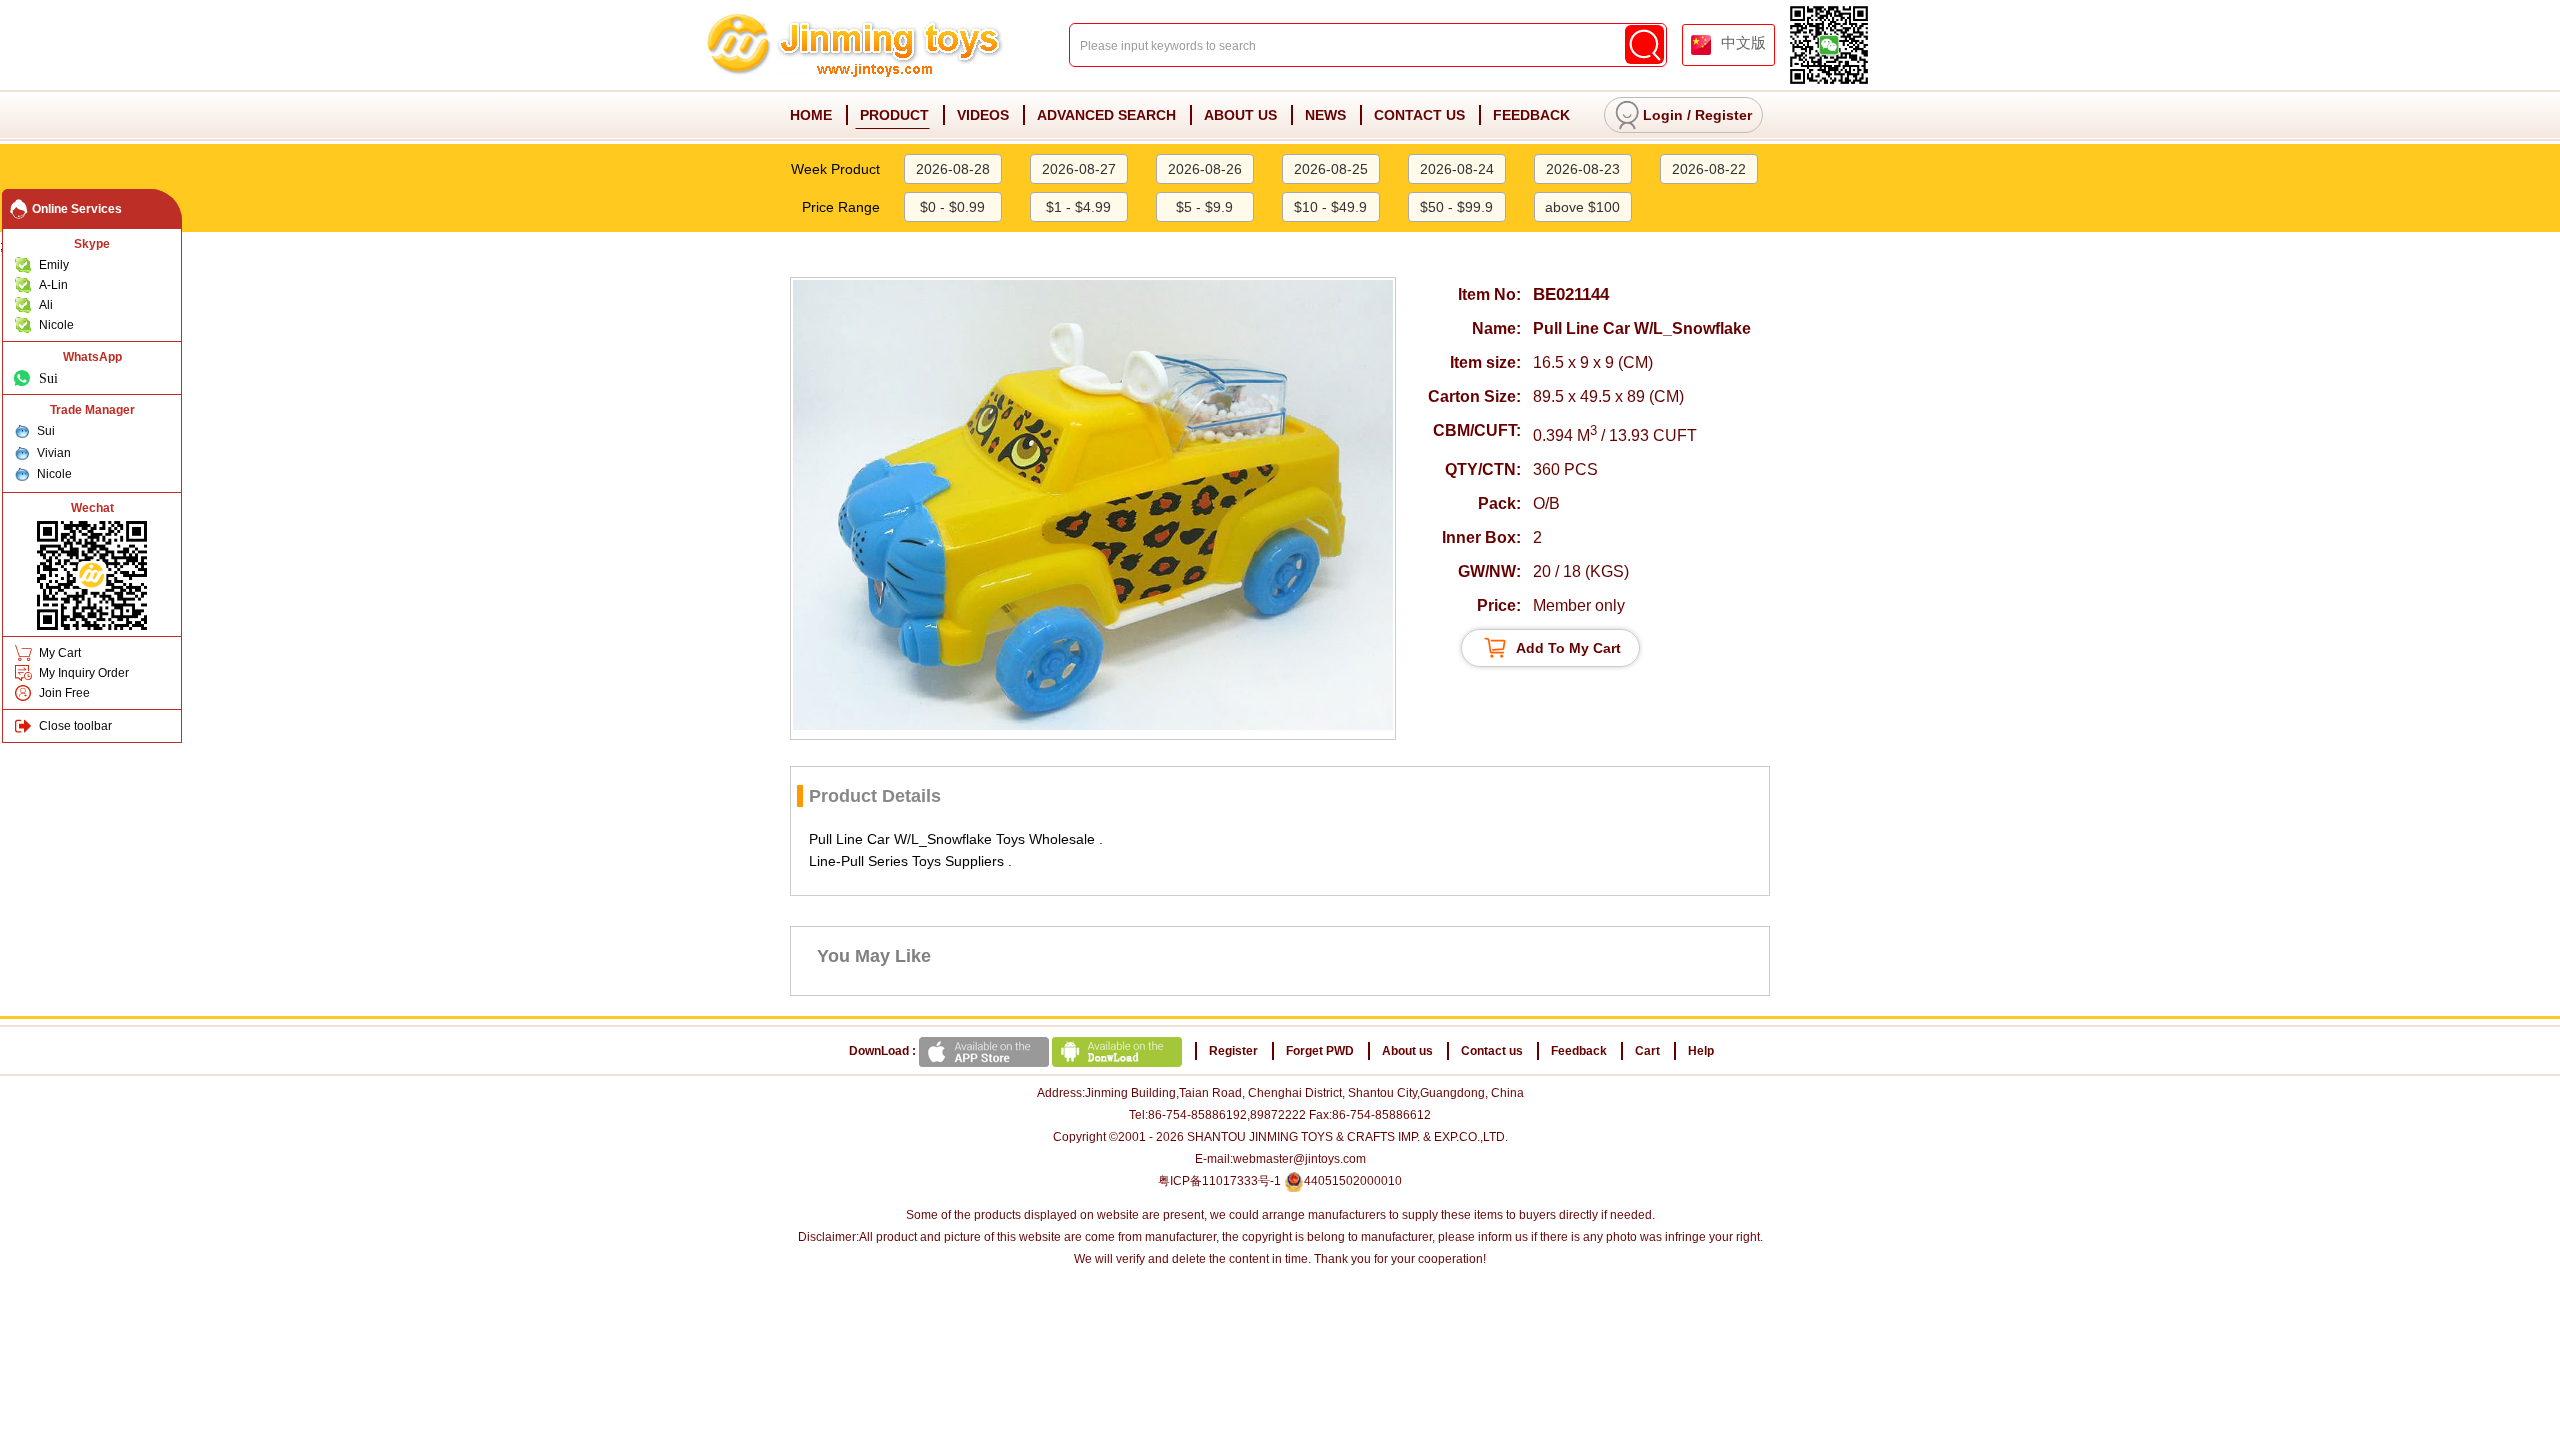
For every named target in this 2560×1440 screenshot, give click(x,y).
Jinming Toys (857, 46)
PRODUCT (894, 115)
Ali (46, 305)
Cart (1647, 1051)
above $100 (1582, 207)
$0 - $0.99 (952, 207)
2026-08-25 (1331, 169)
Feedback (1579, 1051)
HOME (811, 115)
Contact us (1492, 1051)
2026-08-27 (1079, 169)
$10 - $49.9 (1330, 207)
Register (1723, 115)
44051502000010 (1353, 1181)
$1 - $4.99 (1078, 207)
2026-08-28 (953, 169)
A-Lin (53, 285)
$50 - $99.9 (1456, 207)
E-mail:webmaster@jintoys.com (1280, 1159)
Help (1701, 1051)
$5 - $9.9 (1204, 207)
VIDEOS (983, 115)
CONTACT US (1419, 115)
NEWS (1325, 115)
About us (1407, 1051)
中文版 (1743, 42)
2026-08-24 (1457, 169)
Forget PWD (1320, 1051)
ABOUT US (1240, 115)
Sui (48, 378)
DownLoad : (884, 1051)
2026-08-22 (1709, 169)
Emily (54, 265)
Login (1663, 115)
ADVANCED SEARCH (1106, 115)
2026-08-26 (1205, 169)
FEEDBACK (1531, 115)
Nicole (56, 325)
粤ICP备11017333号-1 (1219, 1181)
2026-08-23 (1583, 169)
